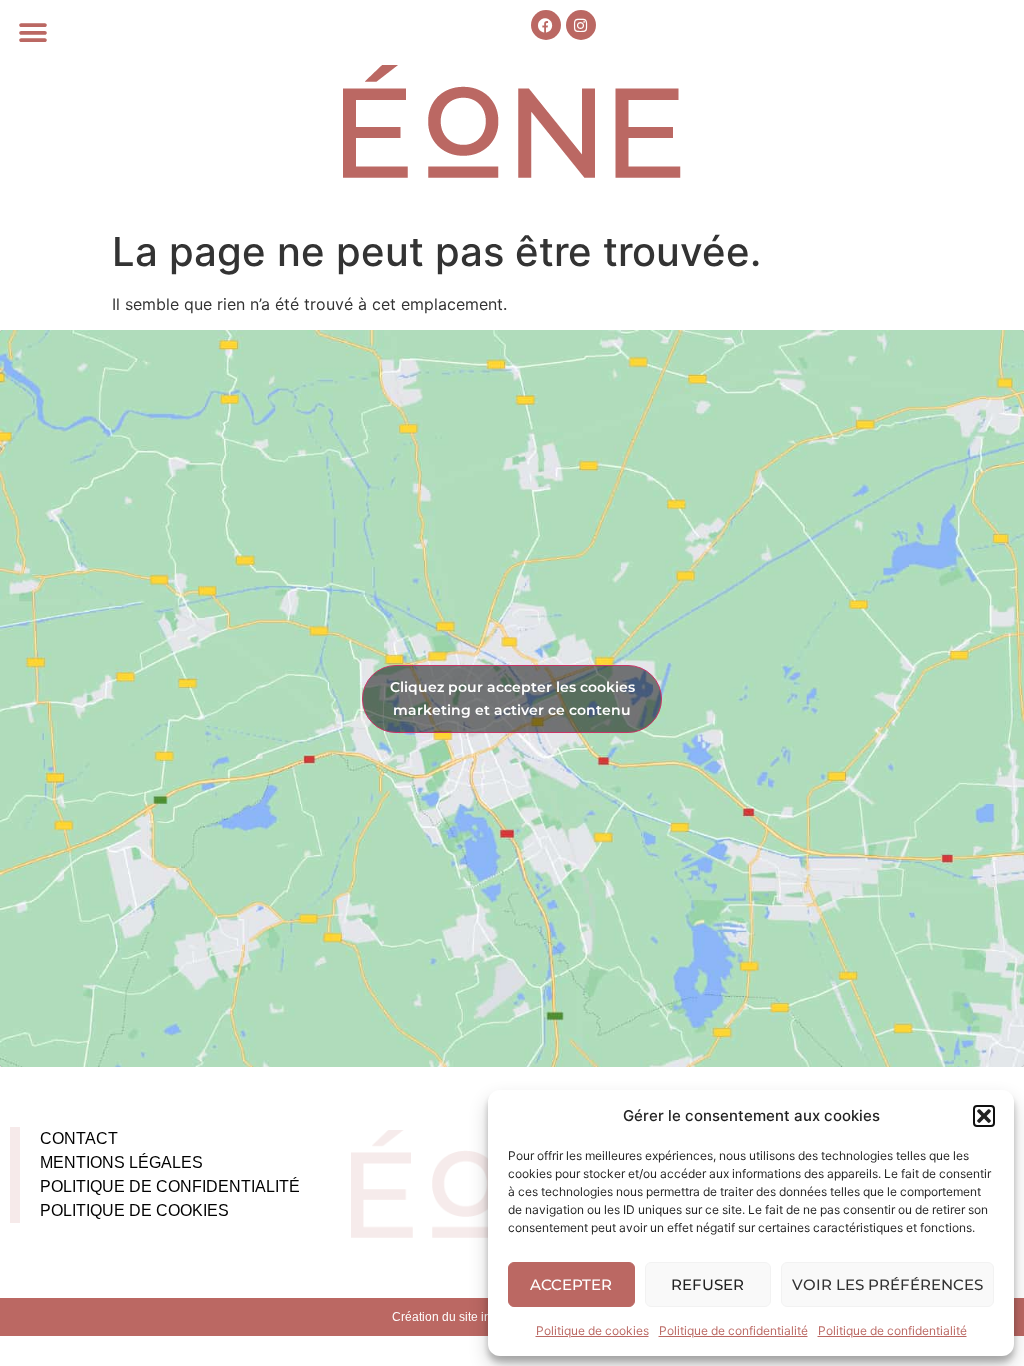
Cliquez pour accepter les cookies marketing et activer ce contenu (512, 698)
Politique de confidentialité (733, 1330)
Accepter (571, 1284)
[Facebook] (546, 25)
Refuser (707, 1284)
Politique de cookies (592, 1330)
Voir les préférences (887, 1284)
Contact (79, 1138)
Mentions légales (121, 1162)
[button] (984, 1116)
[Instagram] (581, 25)
